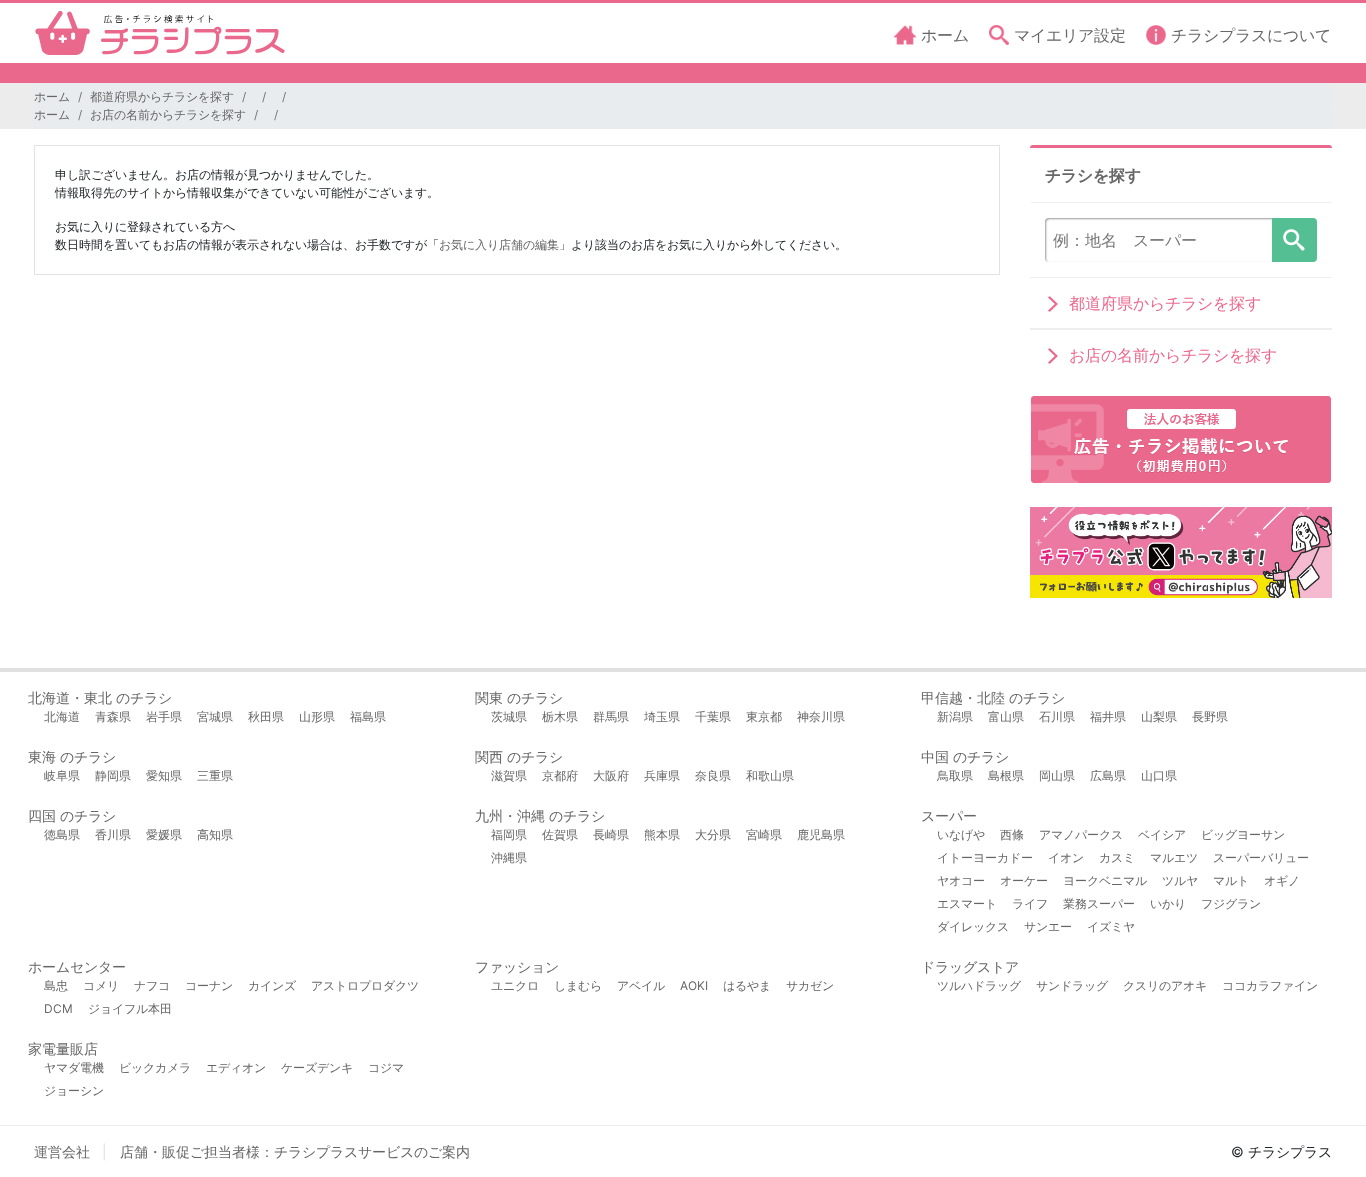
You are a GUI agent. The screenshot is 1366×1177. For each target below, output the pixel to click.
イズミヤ (1111, 926)
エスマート (967, 903)
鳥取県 (955, 775)
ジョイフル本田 (130, 1008)
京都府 (560, 775)
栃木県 (560, 716)
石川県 (1057, 716)
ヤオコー (961, 880)
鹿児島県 (821, 834)
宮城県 (215, 716)
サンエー (1048, 926)
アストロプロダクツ (365, 985)
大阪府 (611, 775)
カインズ (272, 985)
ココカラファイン (1270, 985)
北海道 (62, 716)
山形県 (317, 716)
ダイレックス (973, 926)
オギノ (1282, 880)
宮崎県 (764, 834)
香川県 (113, 834)
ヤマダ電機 (74, 1067)
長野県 (1210, 716)
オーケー (1024, 880)
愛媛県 (164, 834)
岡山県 (1057, 775)
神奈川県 (821, 716)
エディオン (236, 1067)
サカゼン (810, 985)
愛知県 (164, 775)
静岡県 (113, 775)
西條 (1012, 834)
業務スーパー (1099, 903)
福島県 (368, 716)
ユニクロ (515, 985)
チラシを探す (1294, 240)
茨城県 (509, 716)
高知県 (215, 834)
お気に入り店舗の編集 (499, 244)
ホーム (52, 96)
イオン (1066, 857)
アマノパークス (1081, 834)
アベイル (641, 985)
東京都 (764, 716)
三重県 (215, 775)
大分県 (713, 834)
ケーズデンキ (317, 1067)
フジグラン (1231, 903)
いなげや (961, 834)
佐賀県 (560, 834)
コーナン (209, 985)
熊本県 (662, 834)
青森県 (113, 716)
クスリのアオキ (1165, 985)
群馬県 (611, 716)
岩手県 (164, 716)
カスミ (1117, 857)
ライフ (1030, 903)
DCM (58, 1008)
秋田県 (266, 716)
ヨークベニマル (1105, 880)
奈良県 (713, 775)
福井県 (1108, 716)
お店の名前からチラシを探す (168, 114)
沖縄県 (509, 857)
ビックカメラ (155, 1067)
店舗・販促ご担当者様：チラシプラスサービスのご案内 (295, 1151)
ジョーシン (74, 1090)
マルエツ (1174, 857)
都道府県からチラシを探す (162, 96)
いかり (1168, 903)
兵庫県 (662, 775)
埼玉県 (662, 716)
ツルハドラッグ (979, 985)
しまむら (578, 985)
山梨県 (1159, 716)
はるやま (747, 985)
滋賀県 (509, 775)
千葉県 (713, 716)
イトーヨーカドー (985, 857)
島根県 (1006, 775)
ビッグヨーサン (1243, 834)
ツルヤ (1180, 880)
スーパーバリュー (1261, 857)
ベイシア (1162, 834)
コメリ (101, 985)
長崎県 (611, 834)
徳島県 (62, 834)
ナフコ (152, 985)
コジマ (386, 1067)
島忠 (56, 985)
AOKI (694, 985)
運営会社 (62, 1151)
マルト (1231, 880)
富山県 (1006, 716)
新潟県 (955, 716)
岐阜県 (62, 775)
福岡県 (509, 834)
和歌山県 (770, 775)
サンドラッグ (1072, 985)
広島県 (1108, 775)
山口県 (1159, 775)
